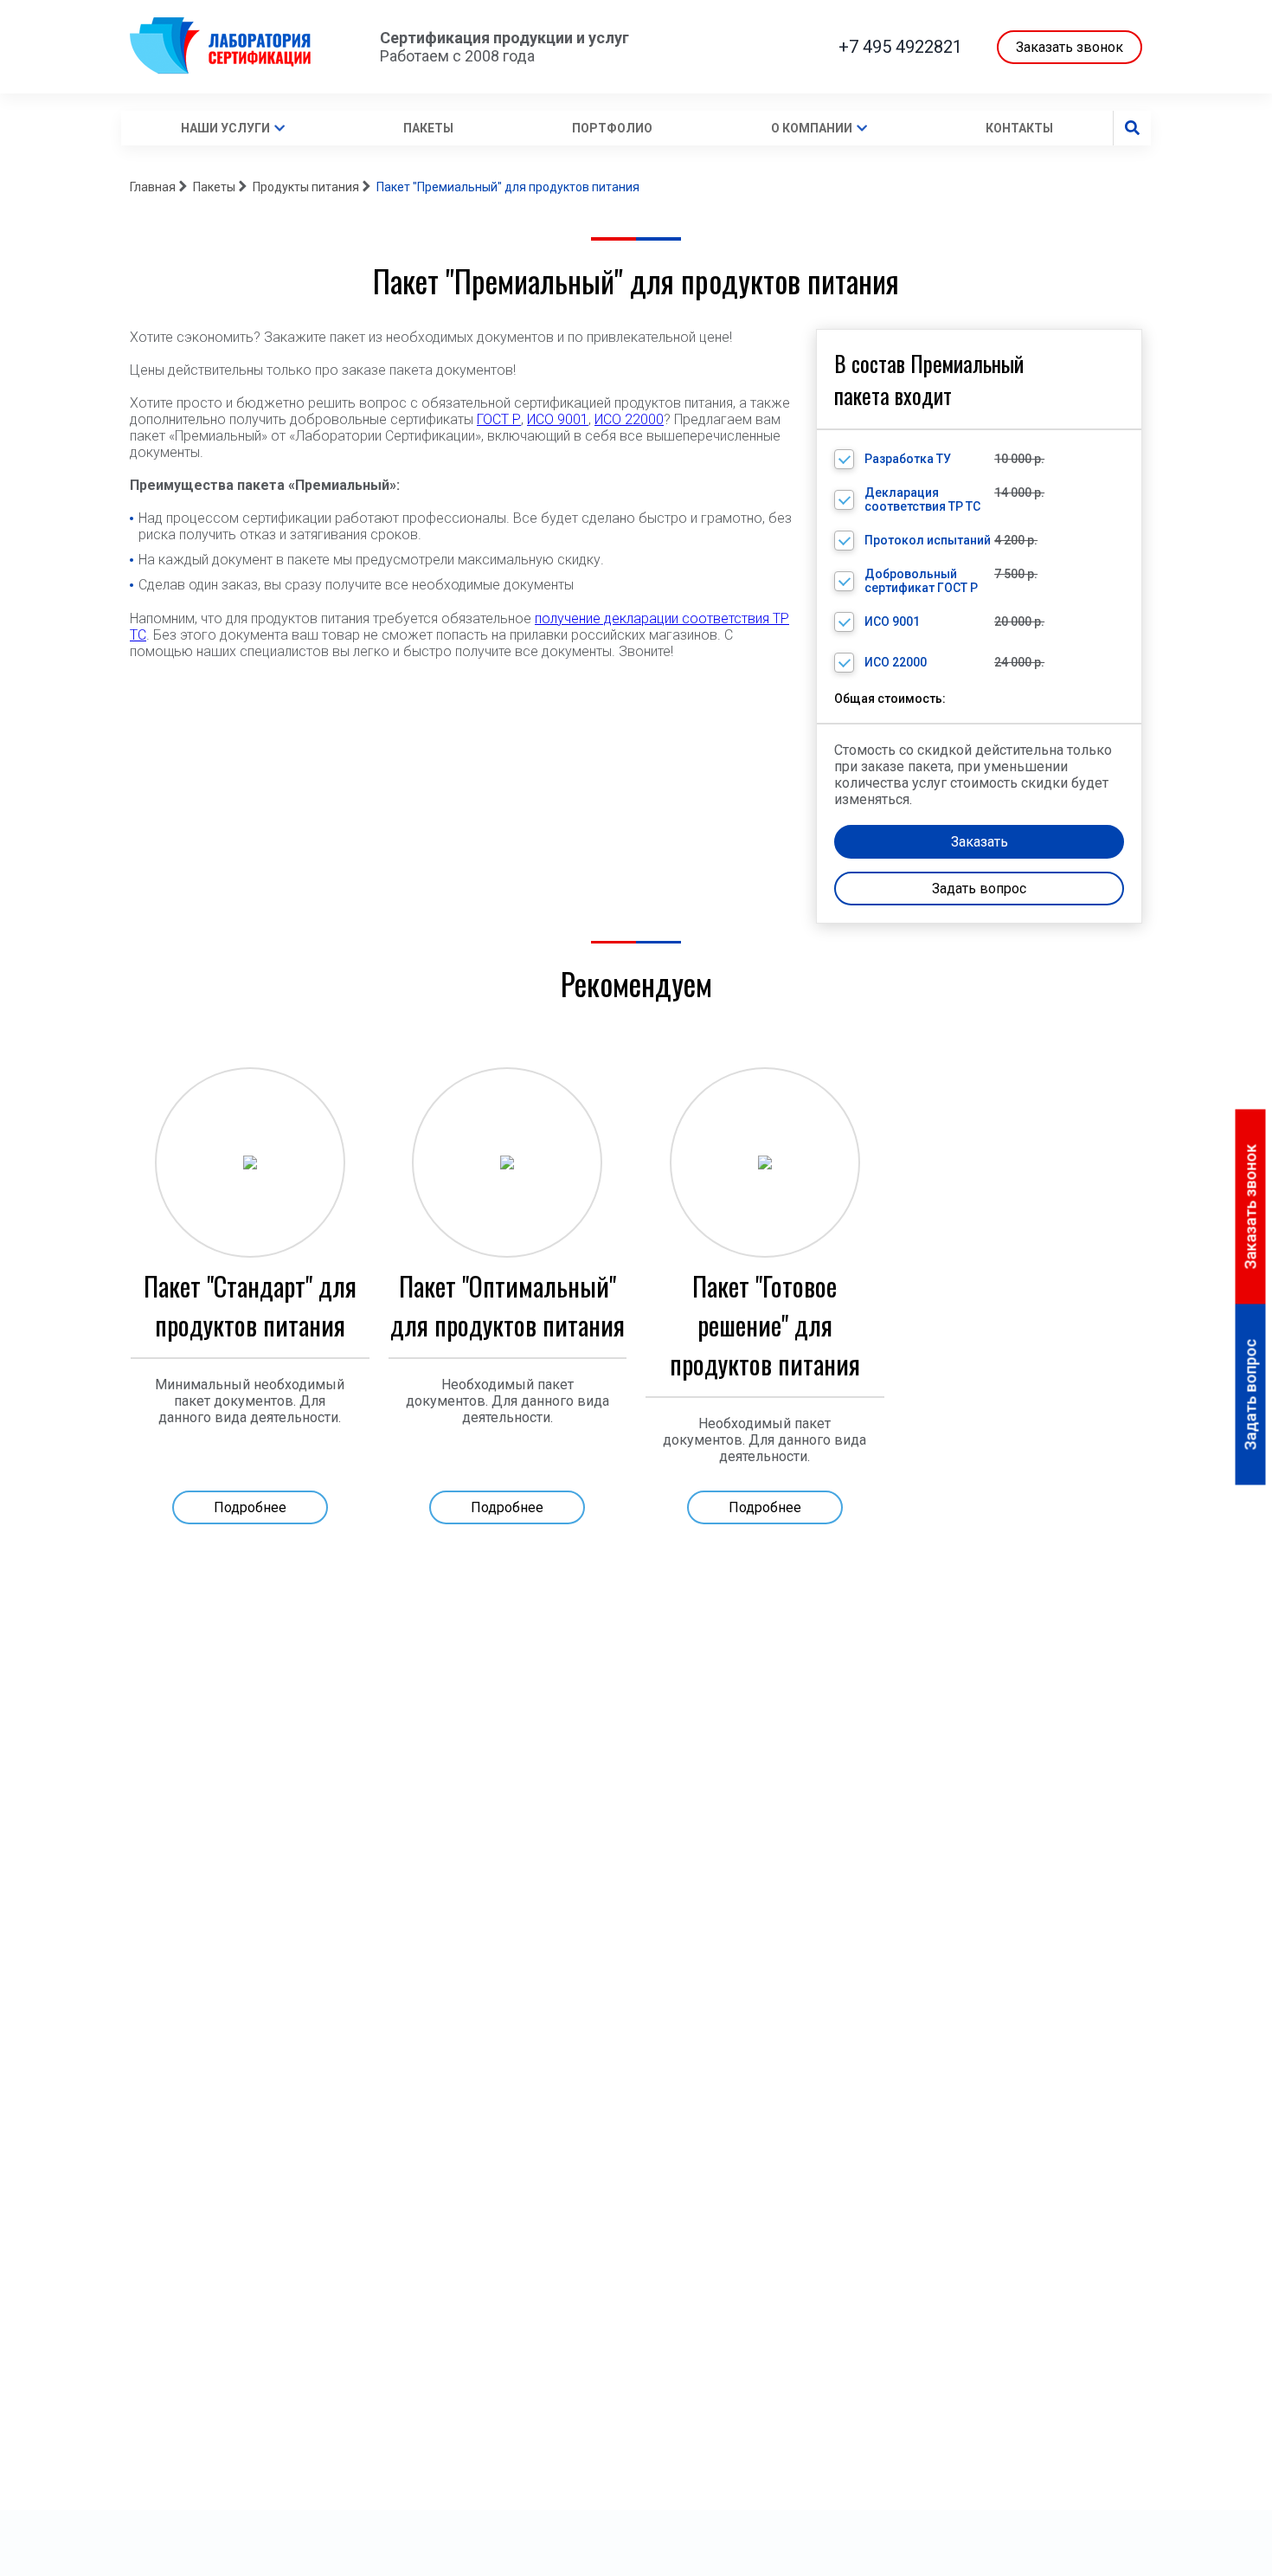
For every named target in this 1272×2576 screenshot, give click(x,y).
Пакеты (428, 128)
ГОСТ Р (499, 419)
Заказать (980, 842)
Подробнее (250, 1507)
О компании (812, 128)
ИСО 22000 (629, 419)
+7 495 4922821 (900, 47)
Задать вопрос (1251, 1395)
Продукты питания (306, 187)
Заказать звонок (1251, 1207)
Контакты (1019, 128)
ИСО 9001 (558, 419)
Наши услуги (225, 128)
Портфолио (612, 128)
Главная (153, 187)
